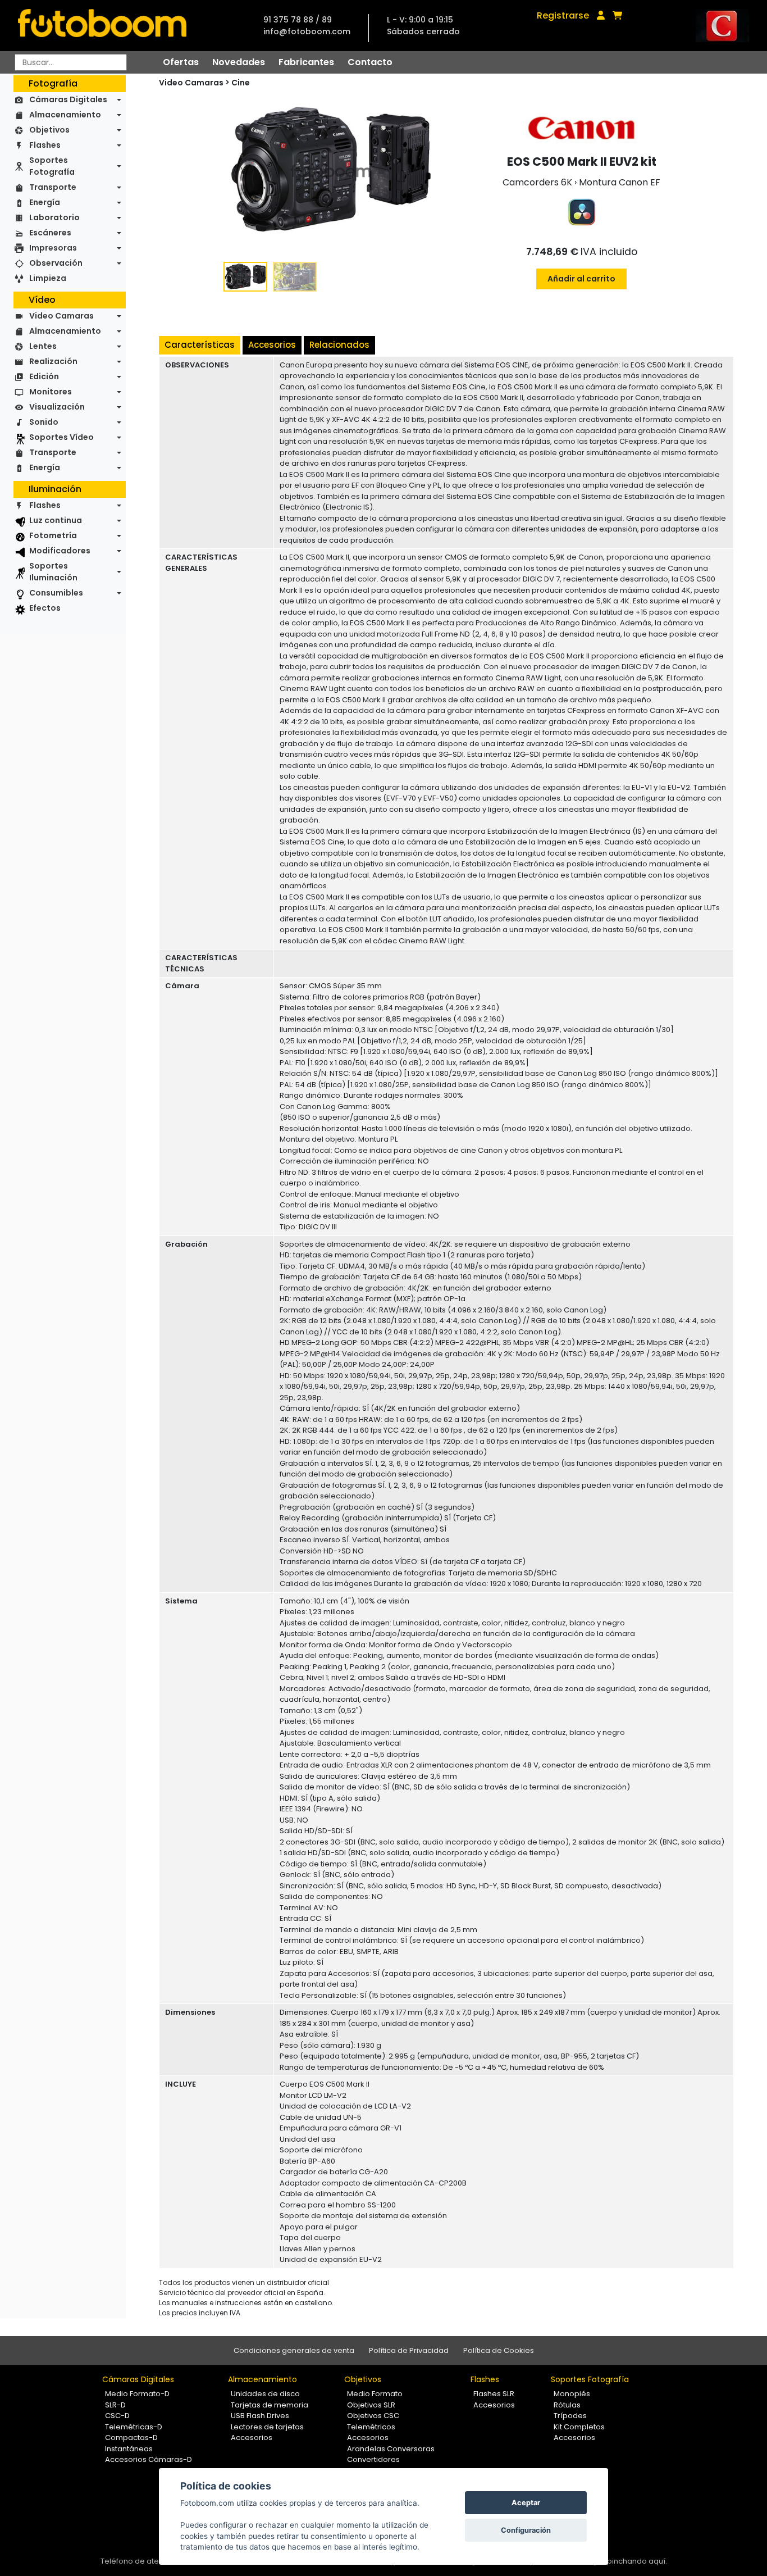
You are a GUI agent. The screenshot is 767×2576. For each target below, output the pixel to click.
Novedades (239, 62)
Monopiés (572, 2394)
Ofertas (181, 62)
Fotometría (53, 535)
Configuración (526, 2530)
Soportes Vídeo (61, 437)
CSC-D (117, 2416)
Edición (44, 376)
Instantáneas (129, 2449)
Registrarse (563, 15)
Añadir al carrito (581, 279)
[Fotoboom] (102, 26)
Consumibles (56, 593)
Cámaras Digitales (68, 99)
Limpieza (48, 278)
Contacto (370, 62)
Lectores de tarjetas (267, 2427)
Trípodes (570, 2416)
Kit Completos (579, 2427)
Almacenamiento (65, 115)
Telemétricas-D (134, 2427)
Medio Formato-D (137, 2394)
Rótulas (567, 2405)
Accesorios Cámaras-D (149, 2459)
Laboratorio (54, 217)
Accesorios (272, 345)
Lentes (43, 346)
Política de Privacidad (409, 2350)
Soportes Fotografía (52, 166)
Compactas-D (131, 2438)
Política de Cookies (499, 2350)
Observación (56, 263)
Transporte (53, 187)
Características (200, 345)
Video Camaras (61, 316)
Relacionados (339, 345)
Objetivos (49, 130)
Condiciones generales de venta (294, 2350)
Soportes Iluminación (53, 572)
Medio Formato (375, 2394)
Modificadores (60, 551)
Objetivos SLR (371, 2405)
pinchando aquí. (637, 2561)
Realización (53, 361)
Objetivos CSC (373, 2416)
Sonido (44, 422)
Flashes (45, 145)
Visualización (57, 407)
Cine (241, 83)
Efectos (45, 608)
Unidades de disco (265, 2394)
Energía (45, 202)
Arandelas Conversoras (391, 2449)
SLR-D (115, 2405)
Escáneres (50, 233)
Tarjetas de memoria (270, 2405)
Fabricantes (306, 62)
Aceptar (526, 2503)
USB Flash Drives (260, 2416)
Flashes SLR (494, 2394)
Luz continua (56, 520)
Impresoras (53, 248)
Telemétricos (371, 2427)
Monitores (51, 392)
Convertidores (373, 2459)
